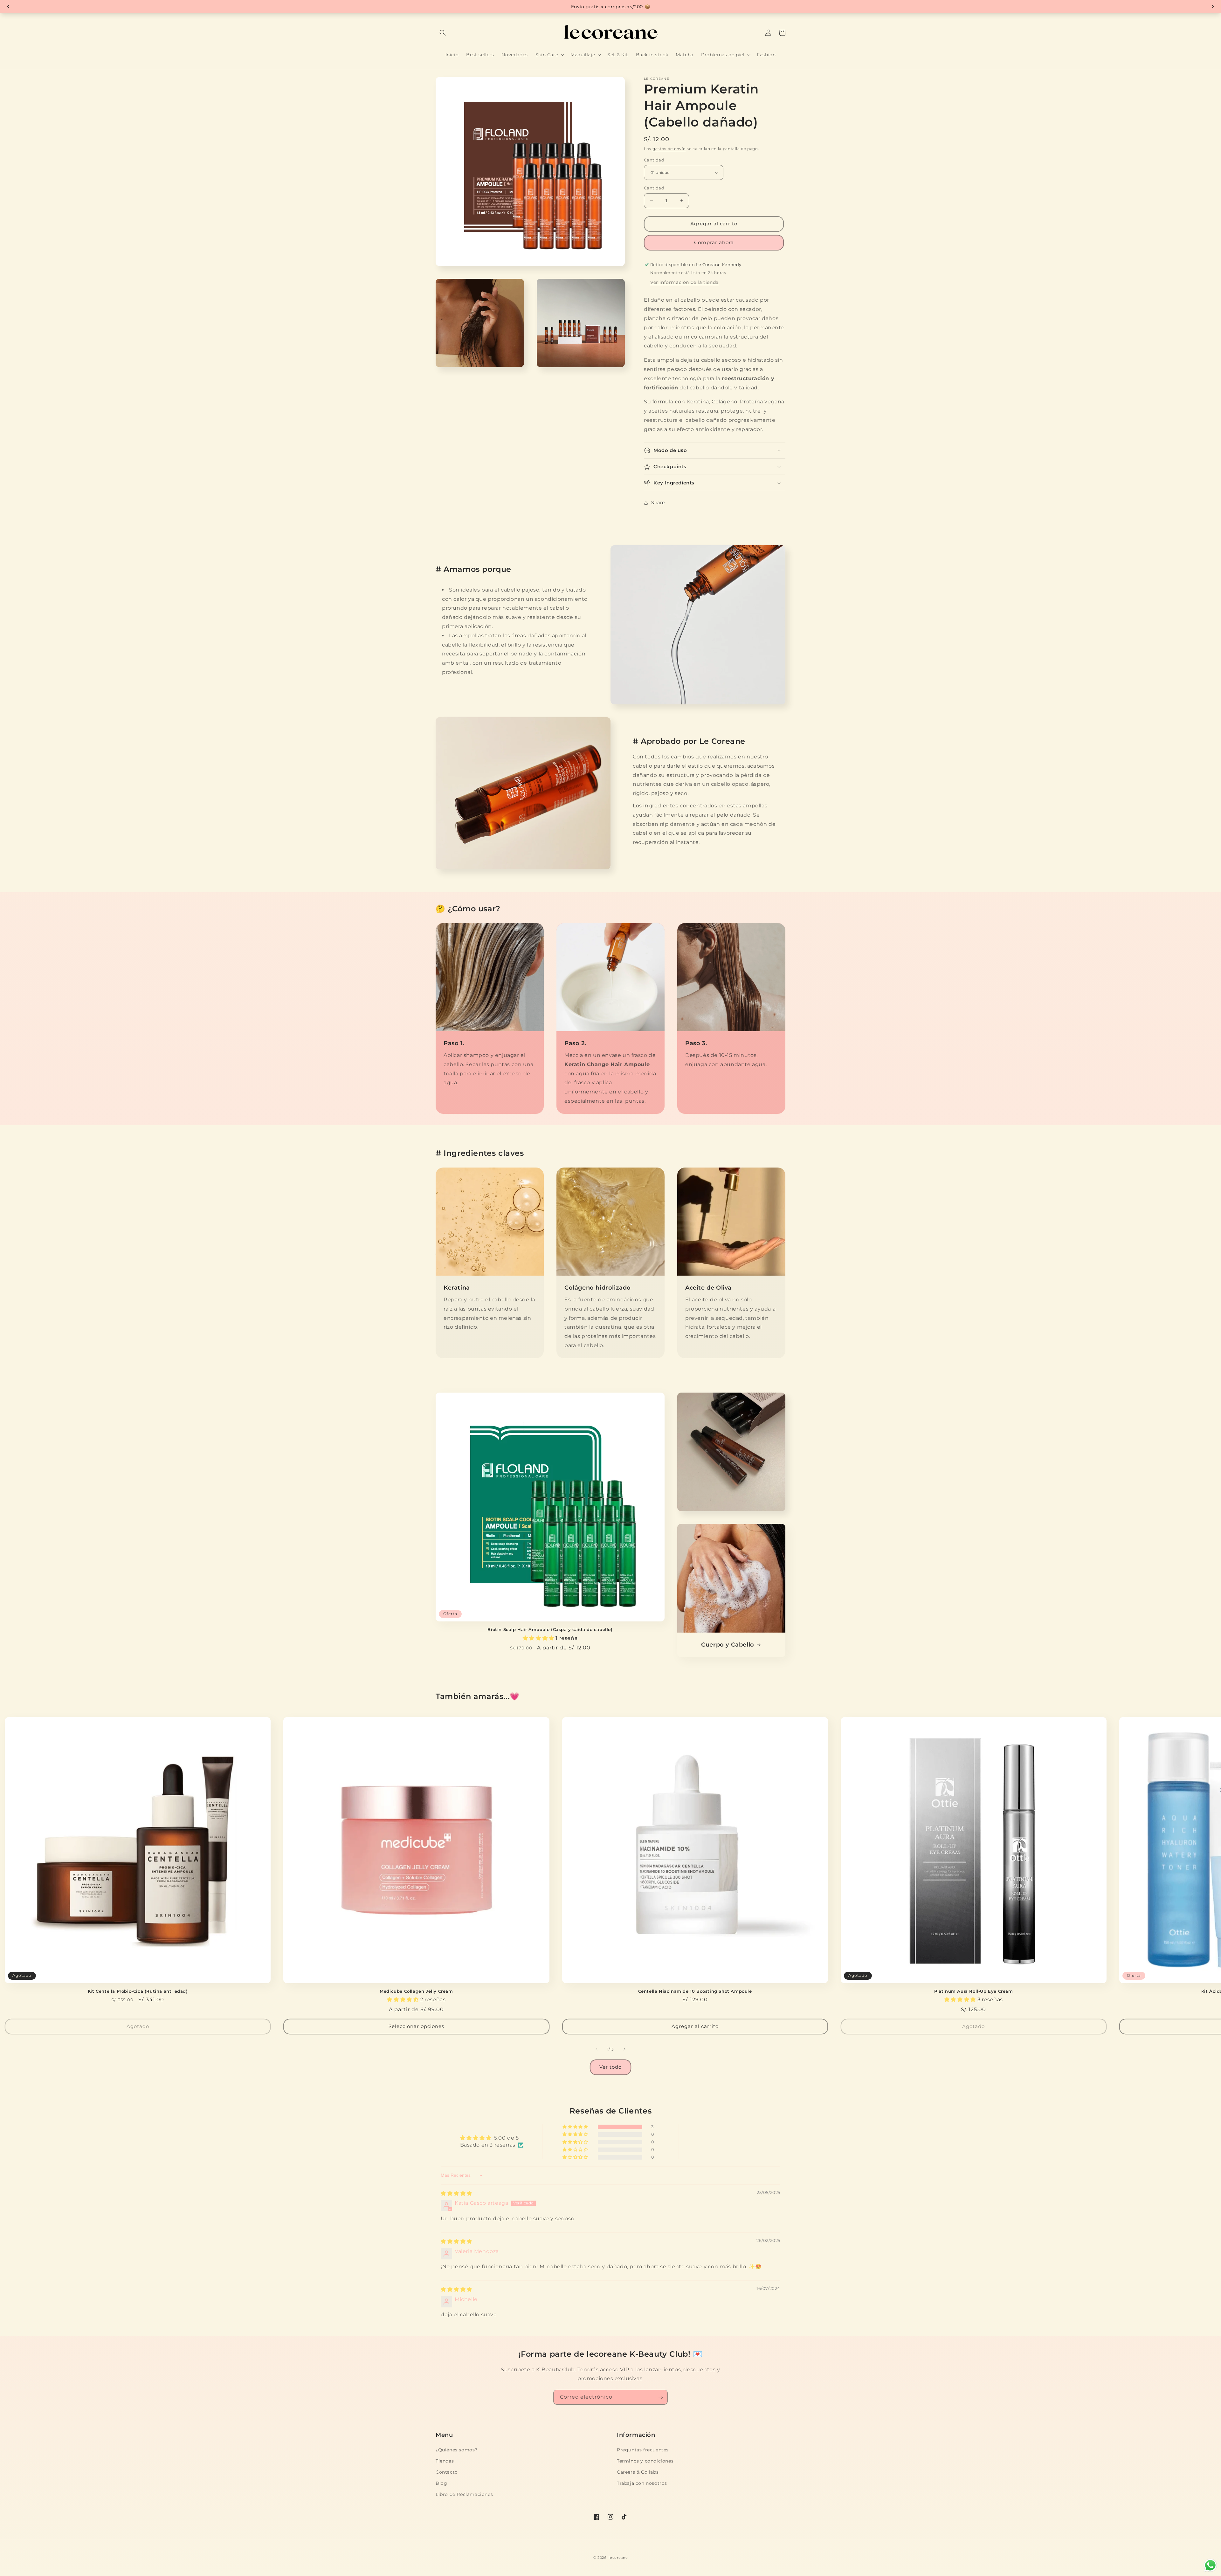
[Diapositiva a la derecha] (624, 2049)
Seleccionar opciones (416, 2026)
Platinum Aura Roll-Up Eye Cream (974, 1991)
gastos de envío (669, 149)
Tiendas (445, 2461)
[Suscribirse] (660, 2397)
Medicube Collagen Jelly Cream (416, 1991)
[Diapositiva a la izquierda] (597, 2049)
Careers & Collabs (638, 2472)
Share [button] (658, 503)
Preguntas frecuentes (643, 2450)
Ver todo (610, 2067)
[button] (443, 33)
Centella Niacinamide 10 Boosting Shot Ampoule (695, 1991)
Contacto (447, 2472)
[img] (456, 2193)
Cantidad (654, 160)
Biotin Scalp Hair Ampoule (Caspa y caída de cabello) (550, 1629)
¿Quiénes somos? (457, 2450)
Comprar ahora (714, 242)
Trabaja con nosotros (642, 2483)
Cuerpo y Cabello (728, 1645)
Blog (441, 2483)
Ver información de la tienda (684, 282)
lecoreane (618, 2558)
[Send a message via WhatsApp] (1210, 2565)
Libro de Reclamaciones (464, 2494)
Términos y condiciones (645, 2461)
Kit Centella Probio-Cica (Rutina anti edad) (138, 1991)
